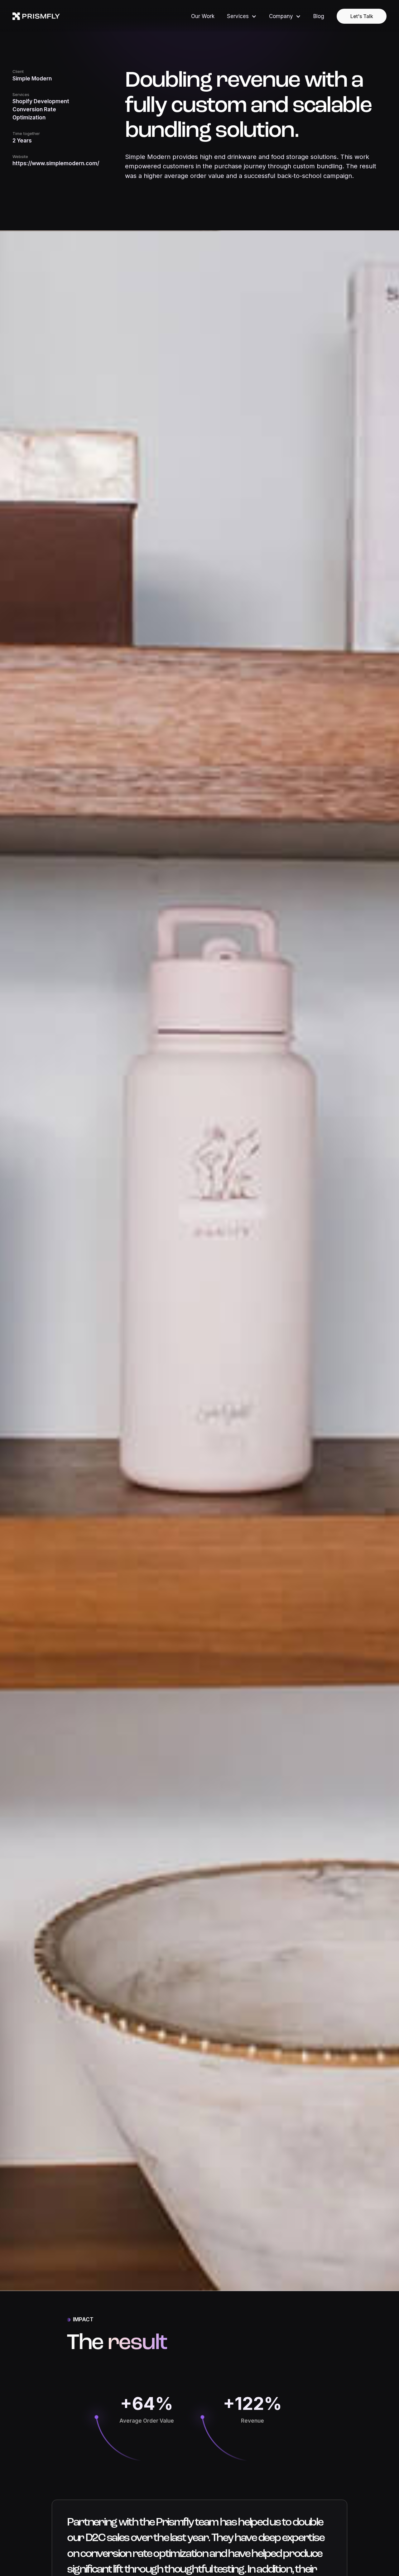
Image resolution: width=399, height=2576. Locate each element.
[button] (242, 16)
